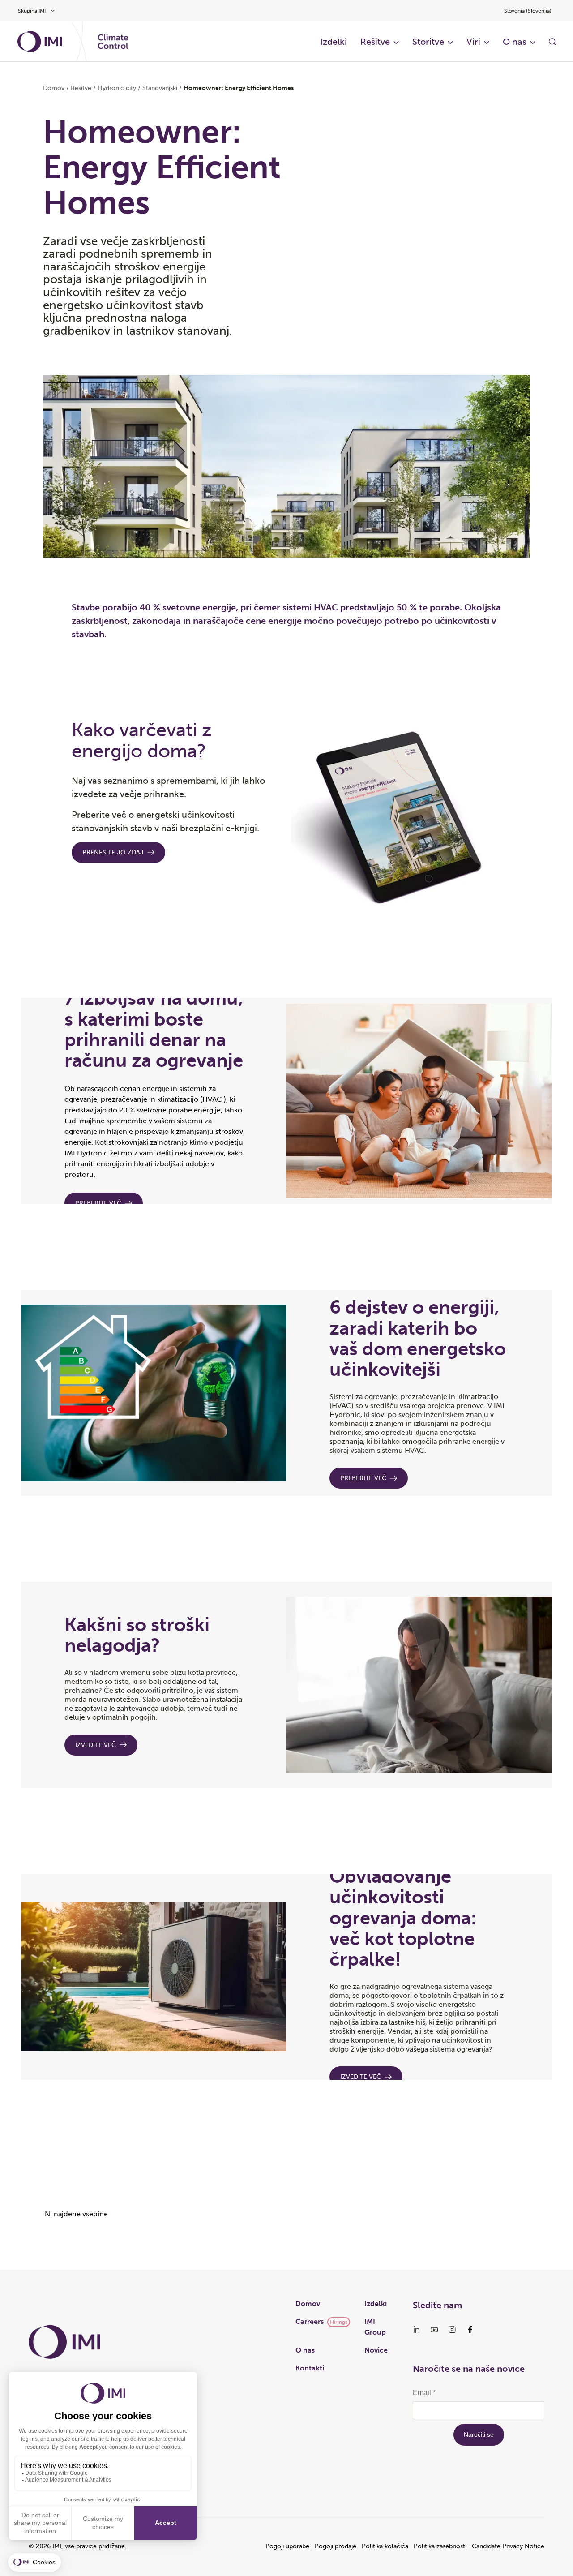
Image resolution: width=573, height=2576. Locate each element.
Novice (376, 2350)
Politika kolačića (385, 2546)
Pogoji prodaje (336, 2546)
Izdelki (334, 42)
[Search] (552, 42)
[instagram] (452, 2330)
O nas (515, 42)
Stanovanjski (160, 88)
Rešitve (375, 42)
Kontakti (310, 2368)
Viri (473, 42)
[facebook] (470, 2330)
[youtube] (434, 2330)
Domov (54, 88)
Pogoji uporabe (287, 2546)
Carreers (310, 2321)
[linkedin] (416, 2330)
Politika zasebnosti (440, 2546)
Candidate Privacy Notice (508, 2546)
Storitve (428, 42)
